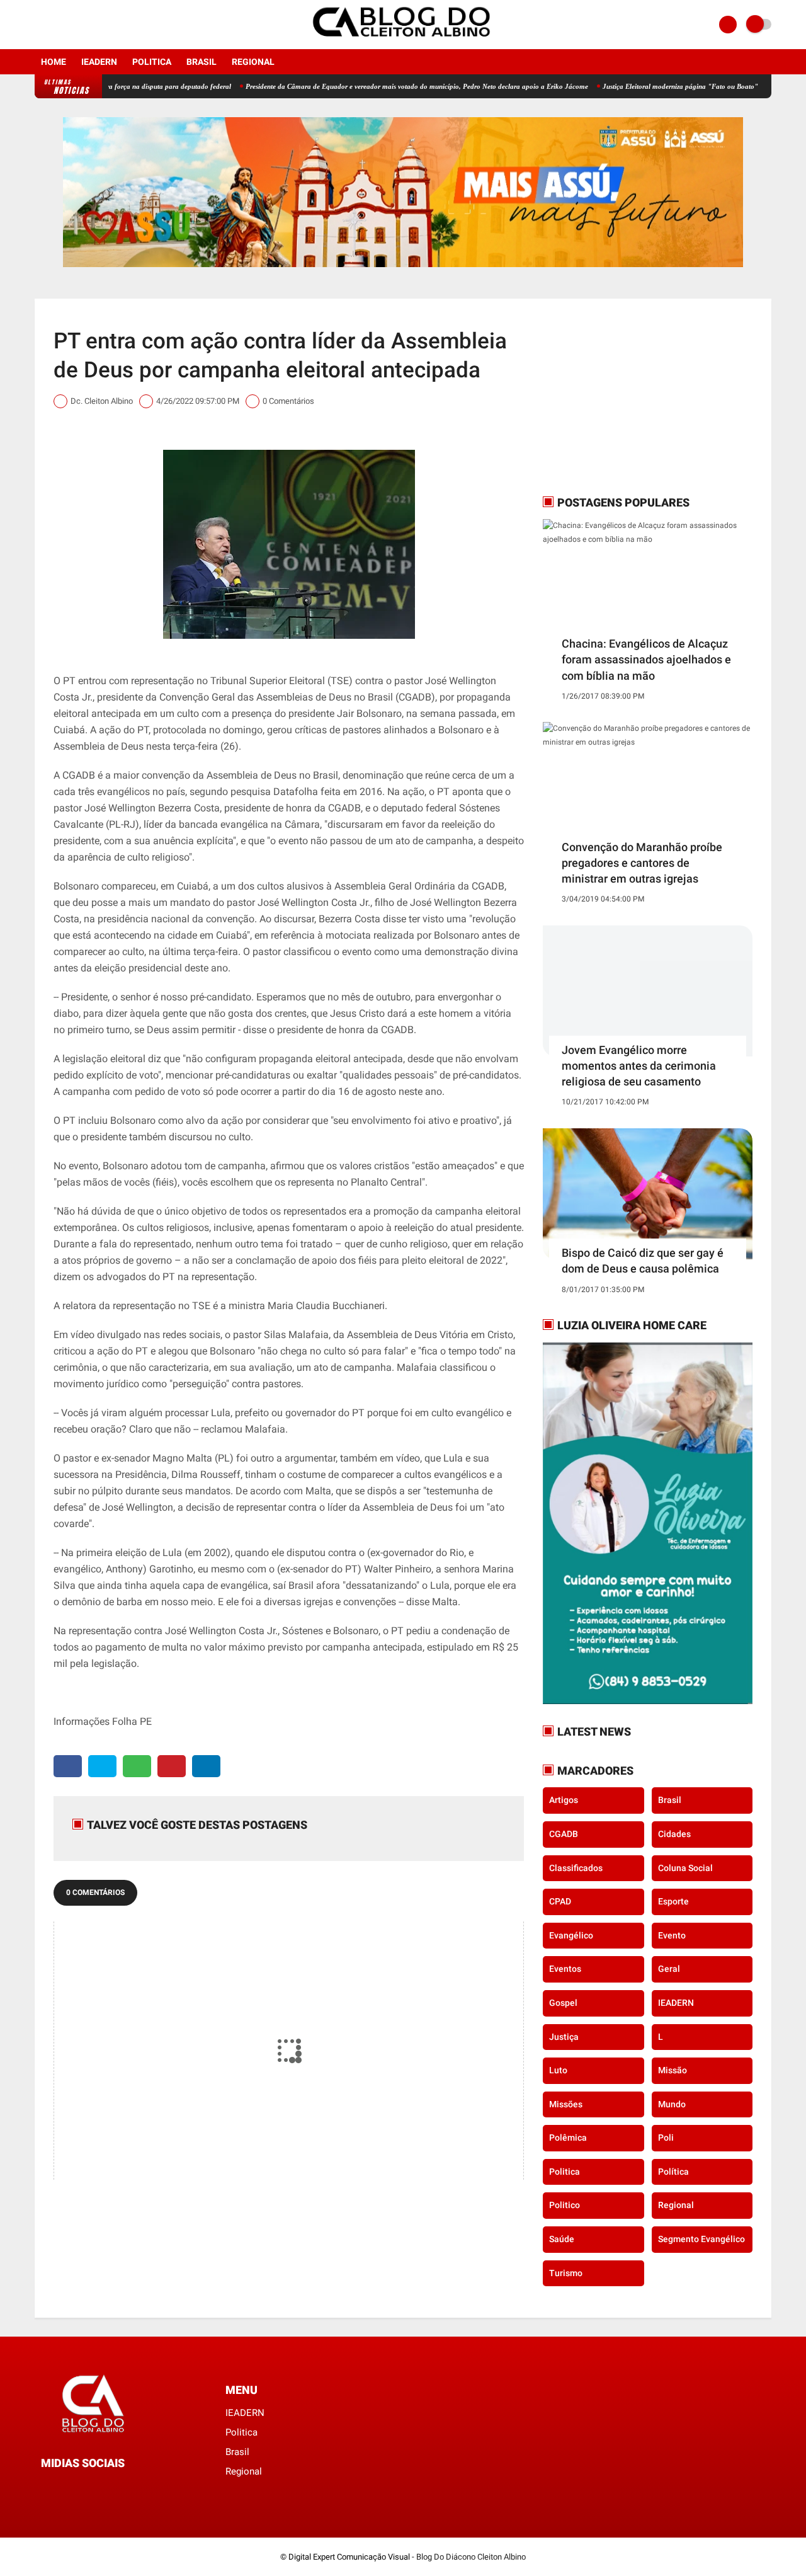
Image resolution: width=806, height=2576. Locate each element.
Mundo (672, 2104)
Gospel (563, 2003)
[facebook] (38, 25)
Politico (565, 2205)
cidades (674, 1834)
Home (54, 62)
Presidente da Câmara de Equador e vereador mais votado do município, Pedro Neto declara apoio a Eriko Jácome (355, 86)
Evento (672, 1935)
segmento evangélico (701, 2239)
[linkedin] (206, 1766)
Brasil (201, 62)
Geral (669, 1969)
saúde (562, 2239)
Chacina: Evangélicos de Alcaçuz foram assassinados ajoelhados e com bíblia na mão (646, 659)
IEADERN (99, 62)
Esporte (673, 1901)
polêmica (568, 2138)
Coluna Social (685, 1868)
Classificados (576, 1868)
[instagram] (55, 25)
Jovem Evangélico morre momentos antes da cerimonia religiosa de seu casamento (639, 1066)
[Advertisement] (622, 396)
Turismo (566, 2273)
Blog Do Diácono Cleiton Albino (471, 2557)
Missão (673, 2070)
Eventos (565, 1969)
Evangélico (571, 1935)
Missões (566, 2104)
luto (558, 2070)
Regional (253, 62)
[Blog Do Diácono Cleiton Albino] (403, 42)
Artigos (564, 1800)
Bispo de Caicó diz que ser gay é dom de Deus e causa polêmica (643, 1261)
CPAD (560, 1901)
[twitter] (102, 1766)
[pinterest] (172, 1766)
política (673, 2172)
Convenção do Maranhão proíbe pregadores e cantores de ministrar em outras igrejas (642, 863)
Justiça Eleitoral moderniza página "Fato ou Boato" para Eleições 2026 (648, 86)
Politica (152, 62)
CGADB (564, 1834)
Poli (666, 2138)
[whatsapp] (137, 1766)
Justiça (564, 2037)
